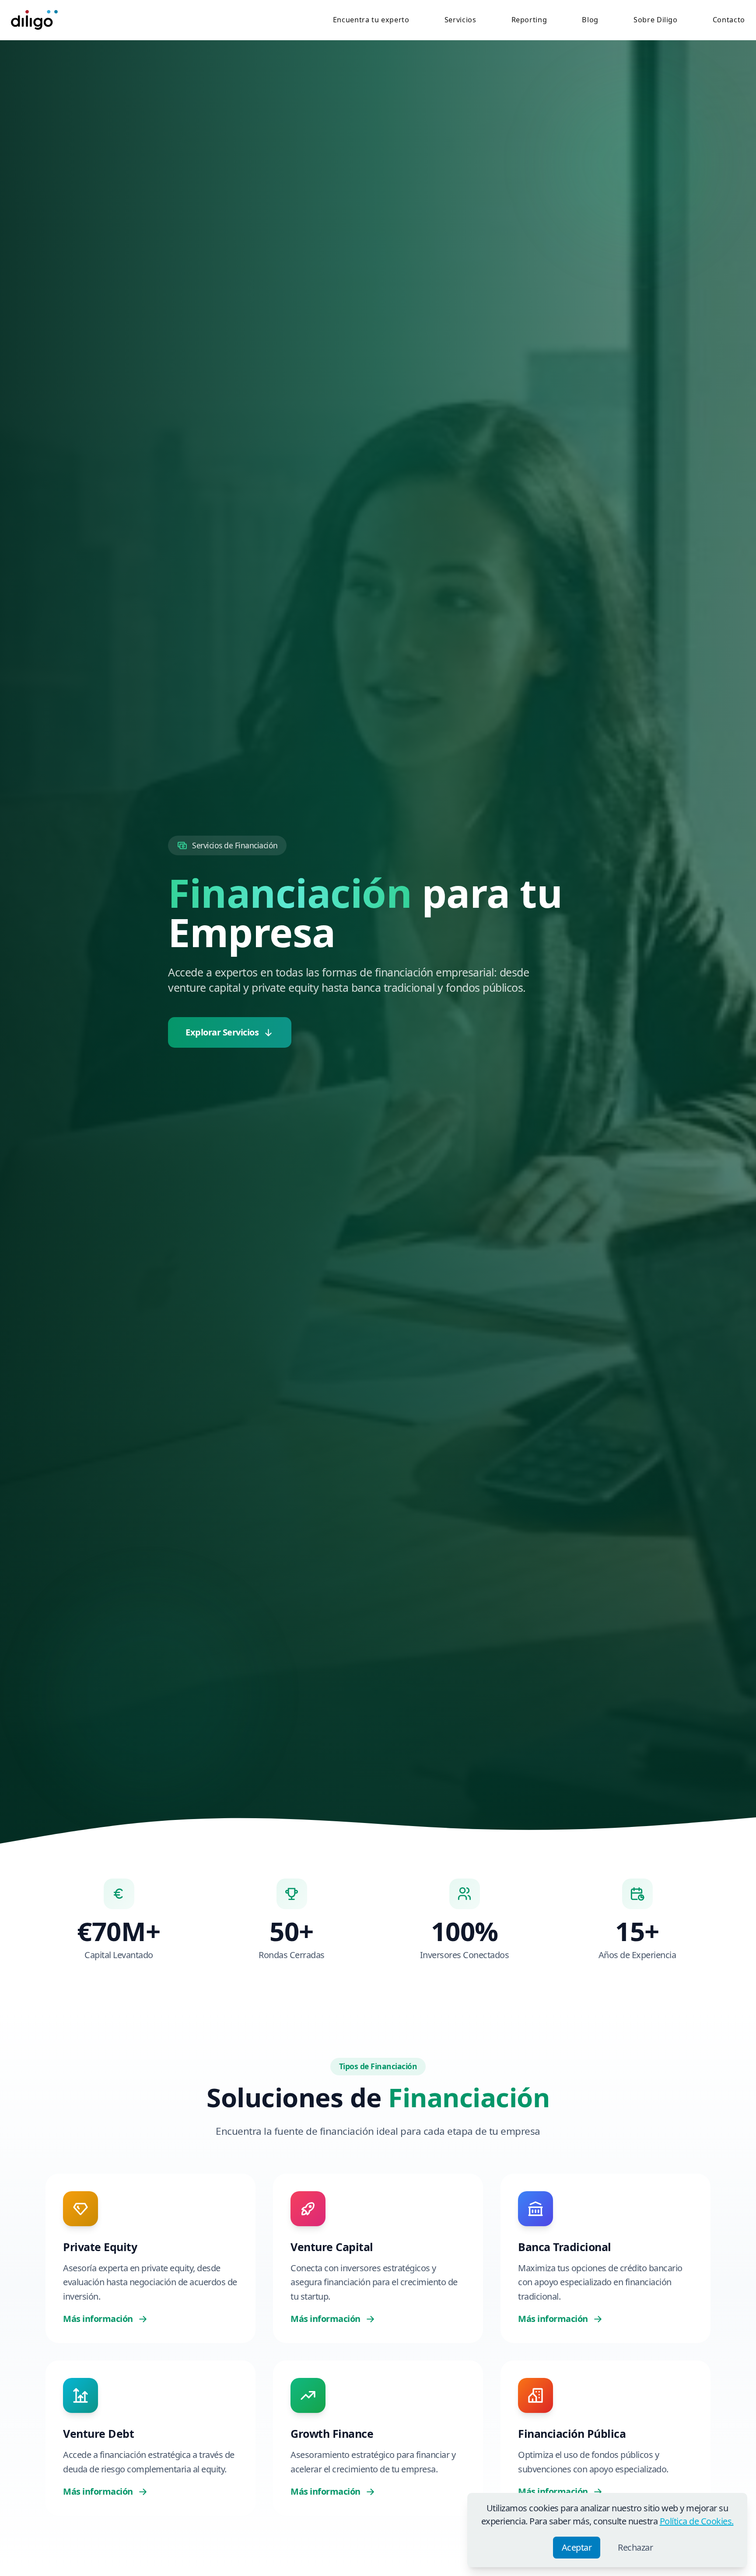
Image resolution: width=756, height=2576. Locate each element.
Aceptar (577, 2547)
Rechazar (635, 2547)
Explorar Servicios (222, 1032)
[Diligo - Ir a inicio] (34, 20)
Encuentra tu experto (371, 20)
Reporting (529, 20)
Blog (590, 20)
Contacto (729, 20)
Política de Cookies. (697, 2521)
